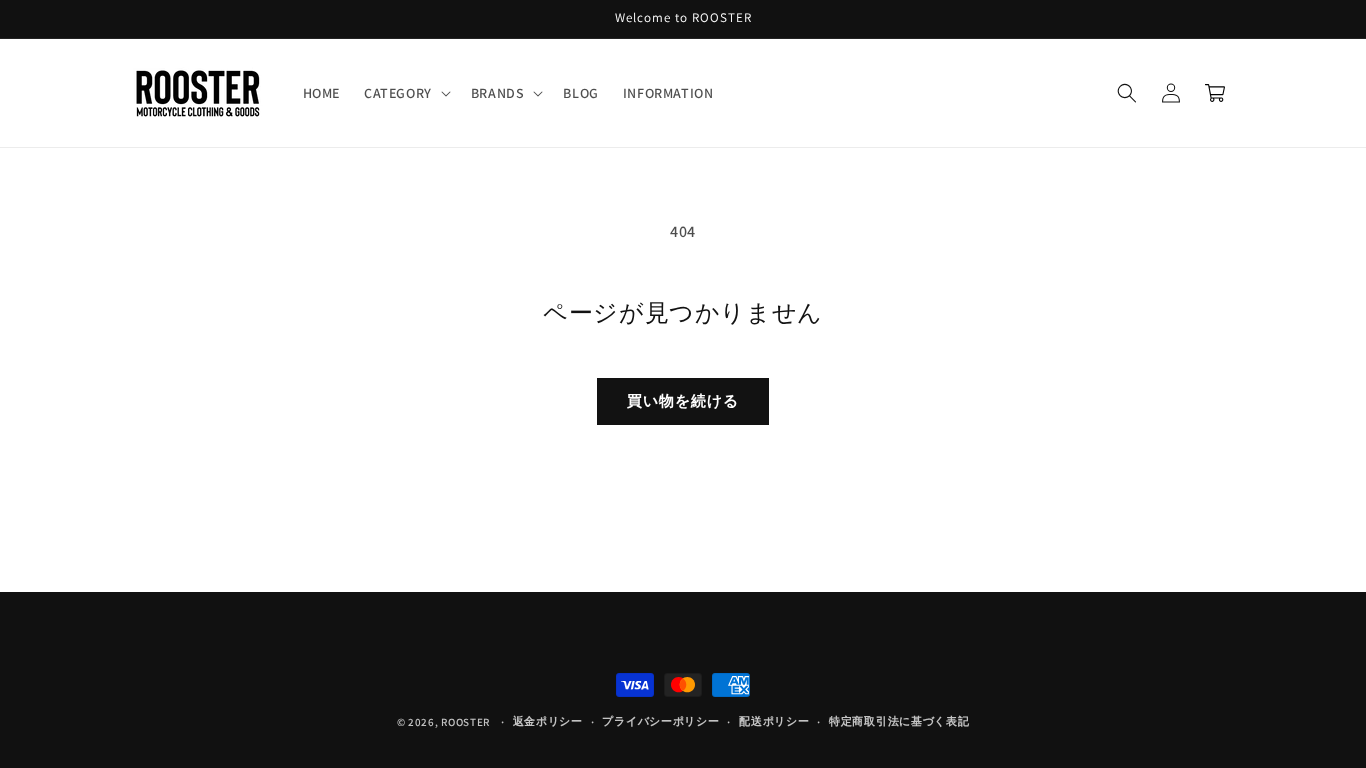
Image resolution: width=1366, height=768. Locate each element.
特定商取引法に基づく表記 (899, 721)
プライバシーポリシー (660, 721)
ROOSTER (465, 722)
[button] (405, 93)
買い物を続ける (683, 400)
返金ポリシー (548, 721)
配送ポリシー (774, 721)
